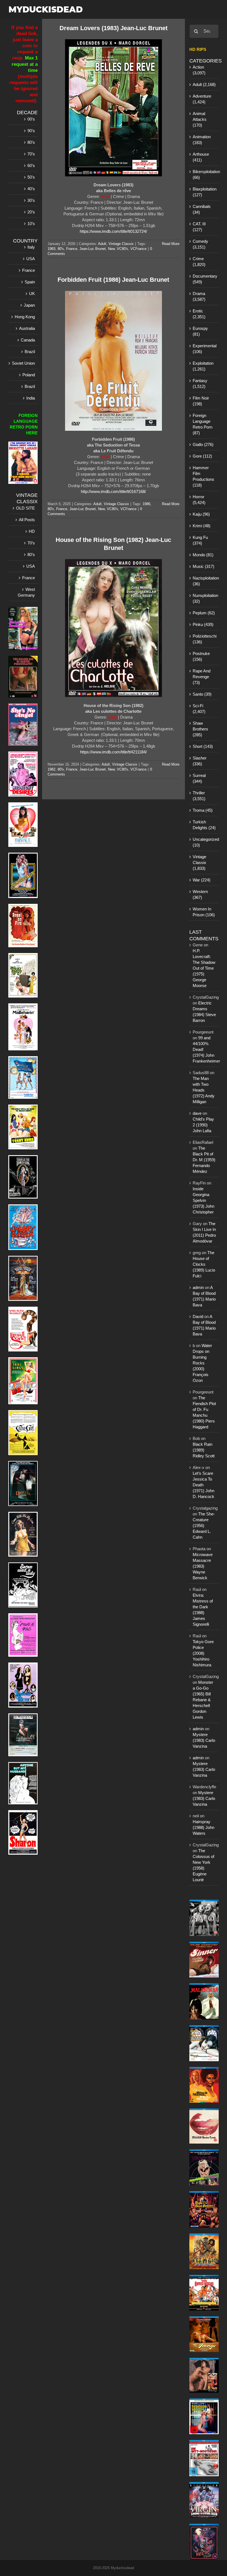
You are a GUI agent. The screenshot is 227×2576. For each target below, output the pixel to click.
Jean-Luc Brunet (93, 249)
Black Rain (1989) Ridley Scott (204, 1450)
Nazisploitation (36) (204, 581)
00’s (31, 119)
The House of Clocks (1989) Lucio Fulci (204, 1264)
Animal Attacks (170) (200, 119)
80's (61, 249)
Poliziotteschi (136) (204, 639)
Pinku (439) (203, 624)
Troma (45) (203, 810)
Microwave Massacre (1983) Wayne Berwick (203, 1566)
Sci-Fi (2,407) (199, 709)
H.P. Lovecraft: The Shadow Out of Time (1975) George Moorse (204, 968)
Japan (29, 305)
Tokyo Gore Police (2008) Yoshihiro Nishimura (203, 1653)
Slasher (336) (200, 761)
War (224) (202, 880)
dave (197, 1113)
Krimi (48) (202, 526)
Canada (28, 340)
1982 (51, 769)
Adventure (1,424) (202, 99)
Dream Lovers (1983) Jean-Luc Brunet (114, 28)
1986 (146, 504)
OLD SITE (25, 508)
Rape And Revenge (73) (202, 677)
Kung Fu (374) (200, 540)
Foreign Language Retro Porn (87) (203, 424)
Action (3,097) (199, 70)
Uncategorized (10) (204, 842)
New (111, 249)
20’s (31, 212)
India (31, 398)
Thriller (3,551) (199, 796)
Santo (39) (202, 694)
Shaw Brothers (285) (200, 729)
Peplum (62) (204, 613)
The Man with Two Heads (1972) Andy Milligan (204, 1090)
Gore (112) (202, 456)
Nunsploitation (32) (204, 598)
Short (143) (203, 746)
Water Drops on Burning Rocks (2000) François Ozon (202, 1363)
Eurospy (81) (200, 331)
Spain (30, 282)
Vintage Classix (121, 244)
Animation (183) (202, 140)
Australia (27, 328)
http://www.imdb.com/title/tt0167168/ (113, 491)
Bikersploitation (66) (204, 174)
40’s (31, 189)
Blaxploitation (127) (204, 192)
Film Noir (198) (201, 401)
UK (32, 293)
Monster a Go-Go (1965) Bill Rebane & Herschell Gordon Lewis (203, 1700)
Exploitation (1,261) (203, 366)
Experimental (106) (204, 349)
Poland (29, 375)
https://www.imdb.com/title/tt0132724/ (113, 231)
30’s (31, 200)
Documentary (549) (204, 279)
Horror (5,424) (199, 500)
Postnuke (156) (201, 656)
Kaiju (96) (201, 514)
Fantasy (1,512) (200, 383)
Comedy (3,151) (200, 244)
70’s (31, 154)
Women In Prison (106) (204, 912)
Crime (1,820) (199, 262)
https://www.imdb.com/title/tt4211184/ (113, 752)
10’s (31, 224)
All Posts (27, 520)
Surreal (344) (199, 778)
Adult (102, 244)
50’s (31, 177)
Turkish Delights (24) (204, 825)
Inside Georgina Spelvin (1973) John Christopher (203, 1200)
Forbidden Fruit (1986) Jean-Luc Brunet (113, 280)
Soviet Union (23, 363)
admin (198, 1287)
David (198, 1316)
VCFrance (138, 249)
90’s (31, 131)
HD (32, 531)
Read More (171, 244)
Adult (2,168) (204, 84)
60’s (31, 165)
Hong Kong (25, 317)
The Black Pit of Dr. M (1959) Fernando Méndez (204, 1160)
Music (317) (203, 566)
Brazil (30, 352)
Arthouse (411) (201, 157)
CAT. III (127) (199, 227)
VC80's (122, 249)
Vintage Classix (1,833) (199, 862)
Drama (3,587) (199, 296)
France (72, 249)
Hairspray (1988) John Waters (203, 1827)
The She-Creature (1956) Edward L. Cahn (204, 1525)
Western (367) (200, 894)
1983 (51, 249)
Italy (31, 247)
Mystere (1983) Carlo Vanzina (204, 1740)
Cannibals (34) (202, 209)
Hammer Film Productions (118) (203, 476)
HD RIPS (198, 49)
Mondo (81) (203, 555)
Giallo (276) (203, 444)
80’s (31, 142)
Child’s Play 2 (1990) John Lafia (203, 1125)
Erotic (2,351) (199, 314)
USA (31, 259)
